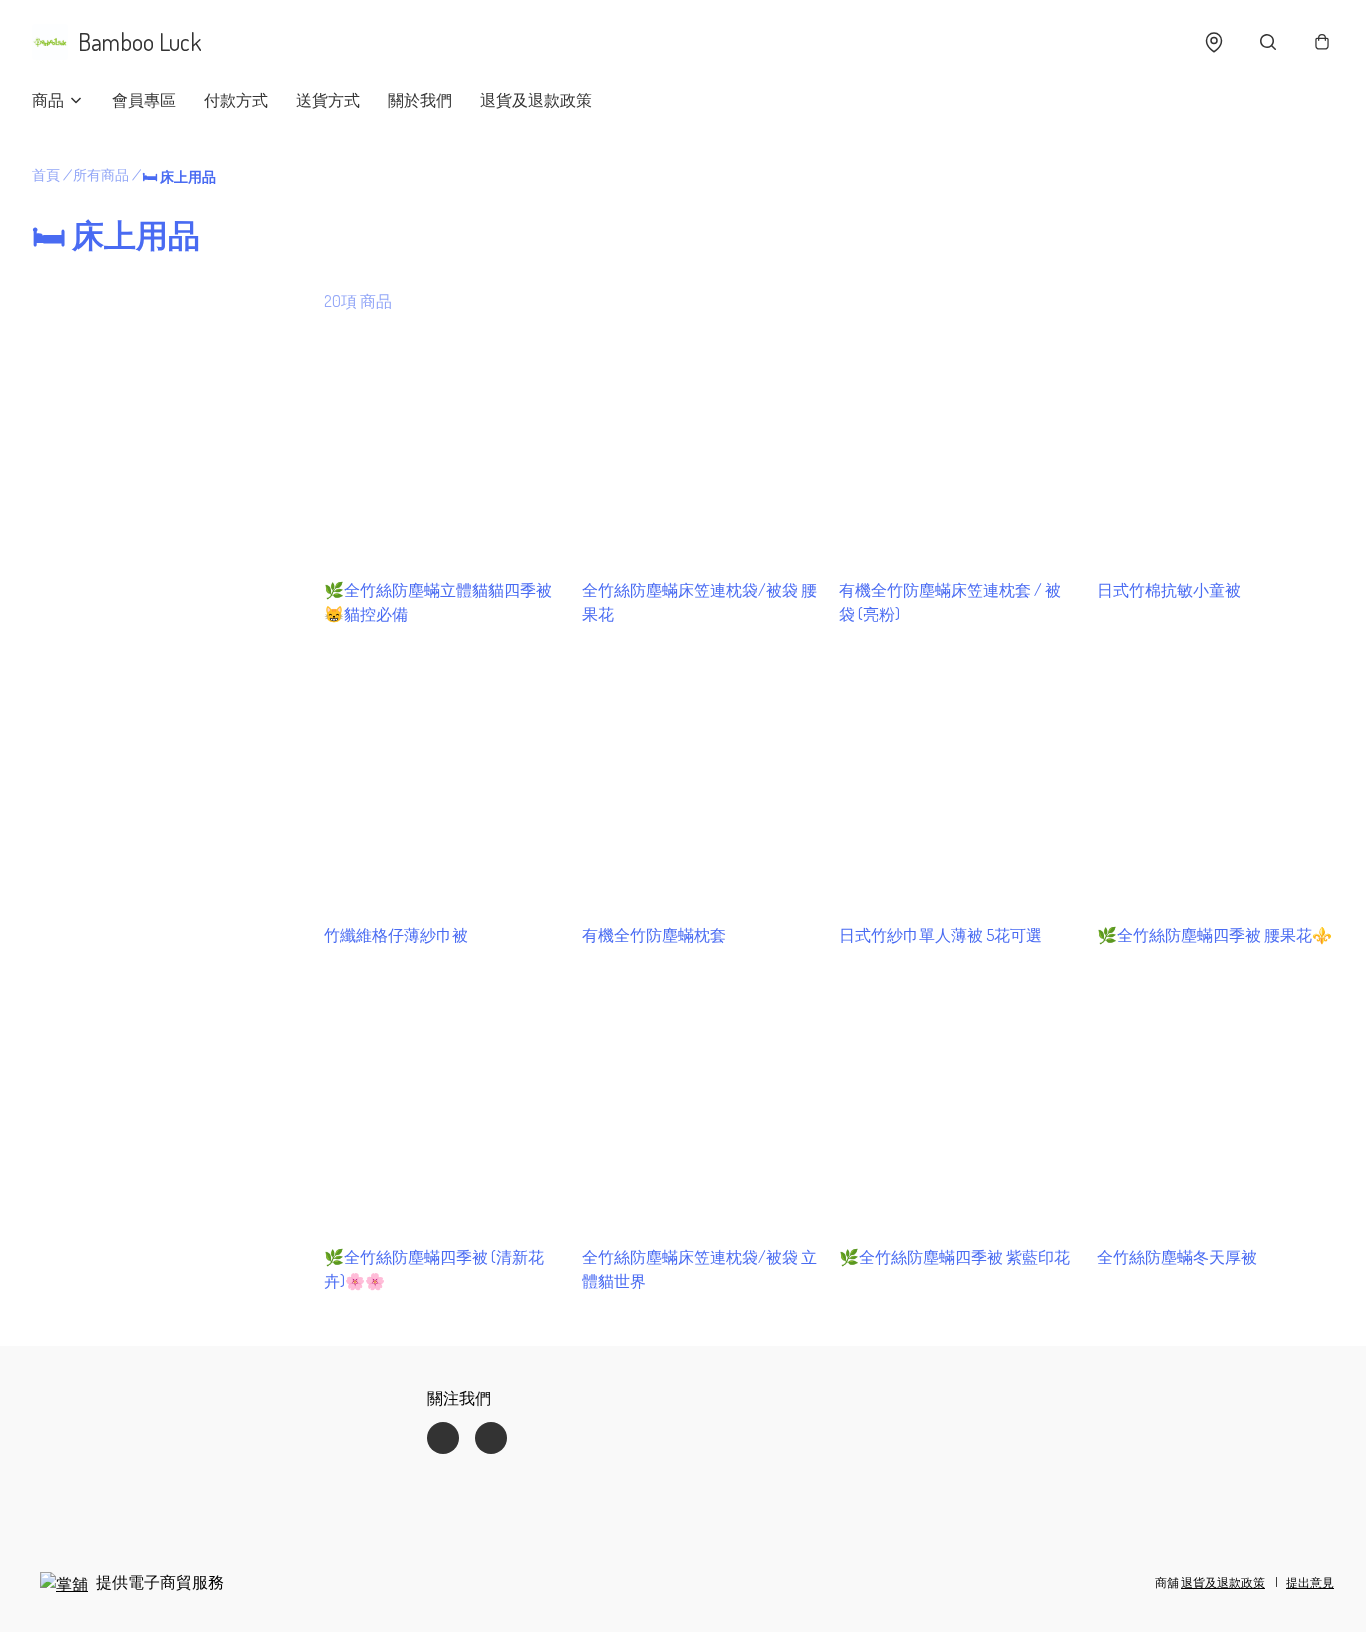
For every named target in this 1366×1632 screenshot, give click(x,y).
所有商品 (101, 174)
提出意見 (1310, 1582)
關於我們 (420, 100)
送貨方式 (328, 100)
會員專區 (144, 100)
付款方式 (236, 100)
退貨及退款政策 (536, 100)
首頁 (46, 174)
